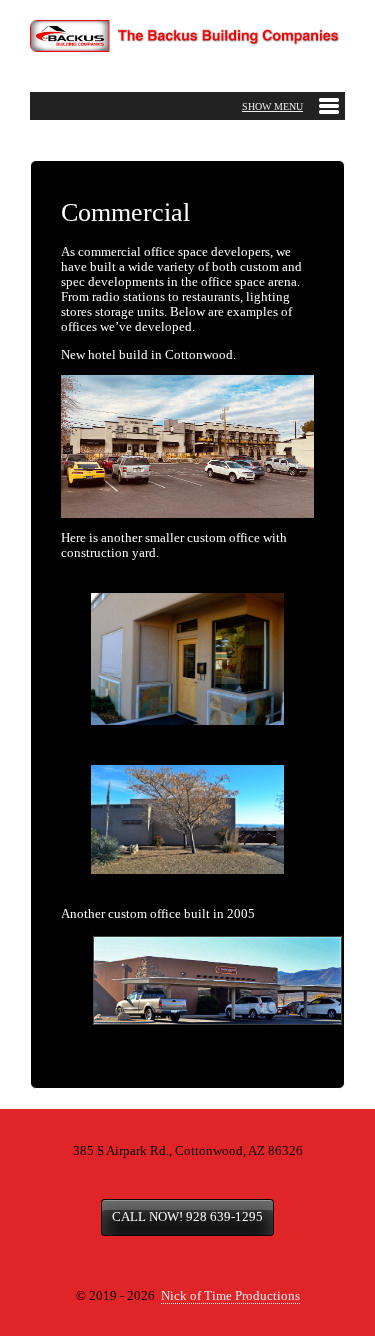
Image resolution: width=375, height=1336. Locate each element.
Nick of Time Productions (230, 1296)
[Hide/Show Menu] (290, 106)
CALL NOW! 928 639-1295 (187, 1217)
